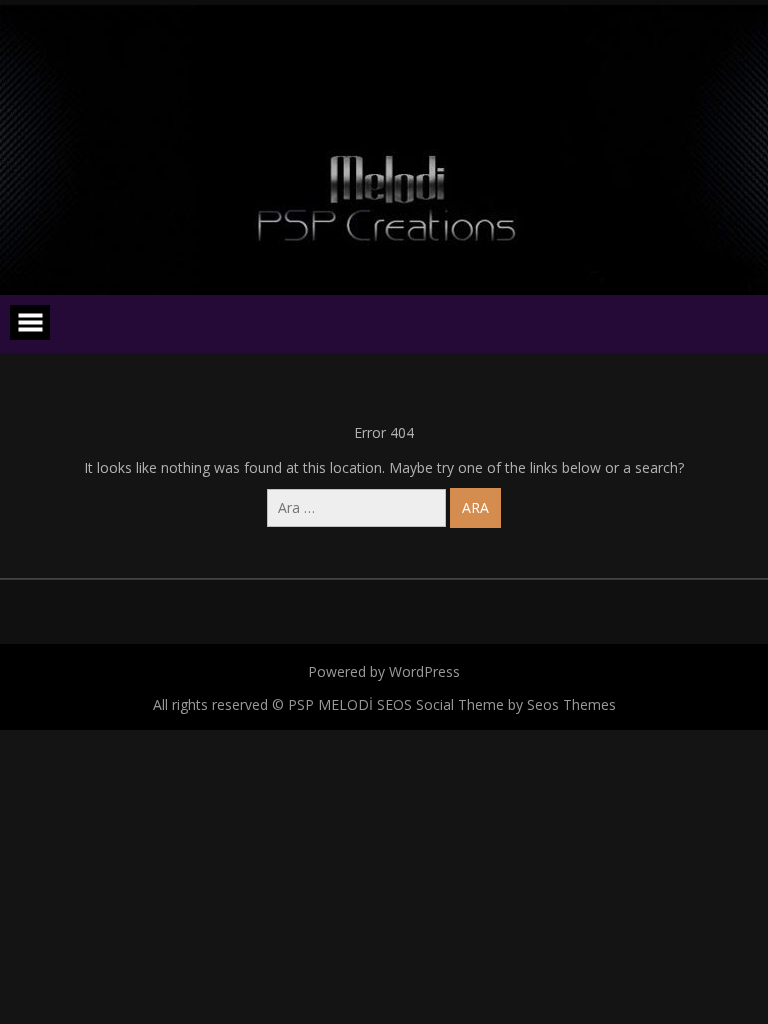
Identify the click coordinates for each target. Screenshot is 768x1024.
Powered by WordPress (384, 671)
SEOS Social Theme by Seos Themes (496, 704)
